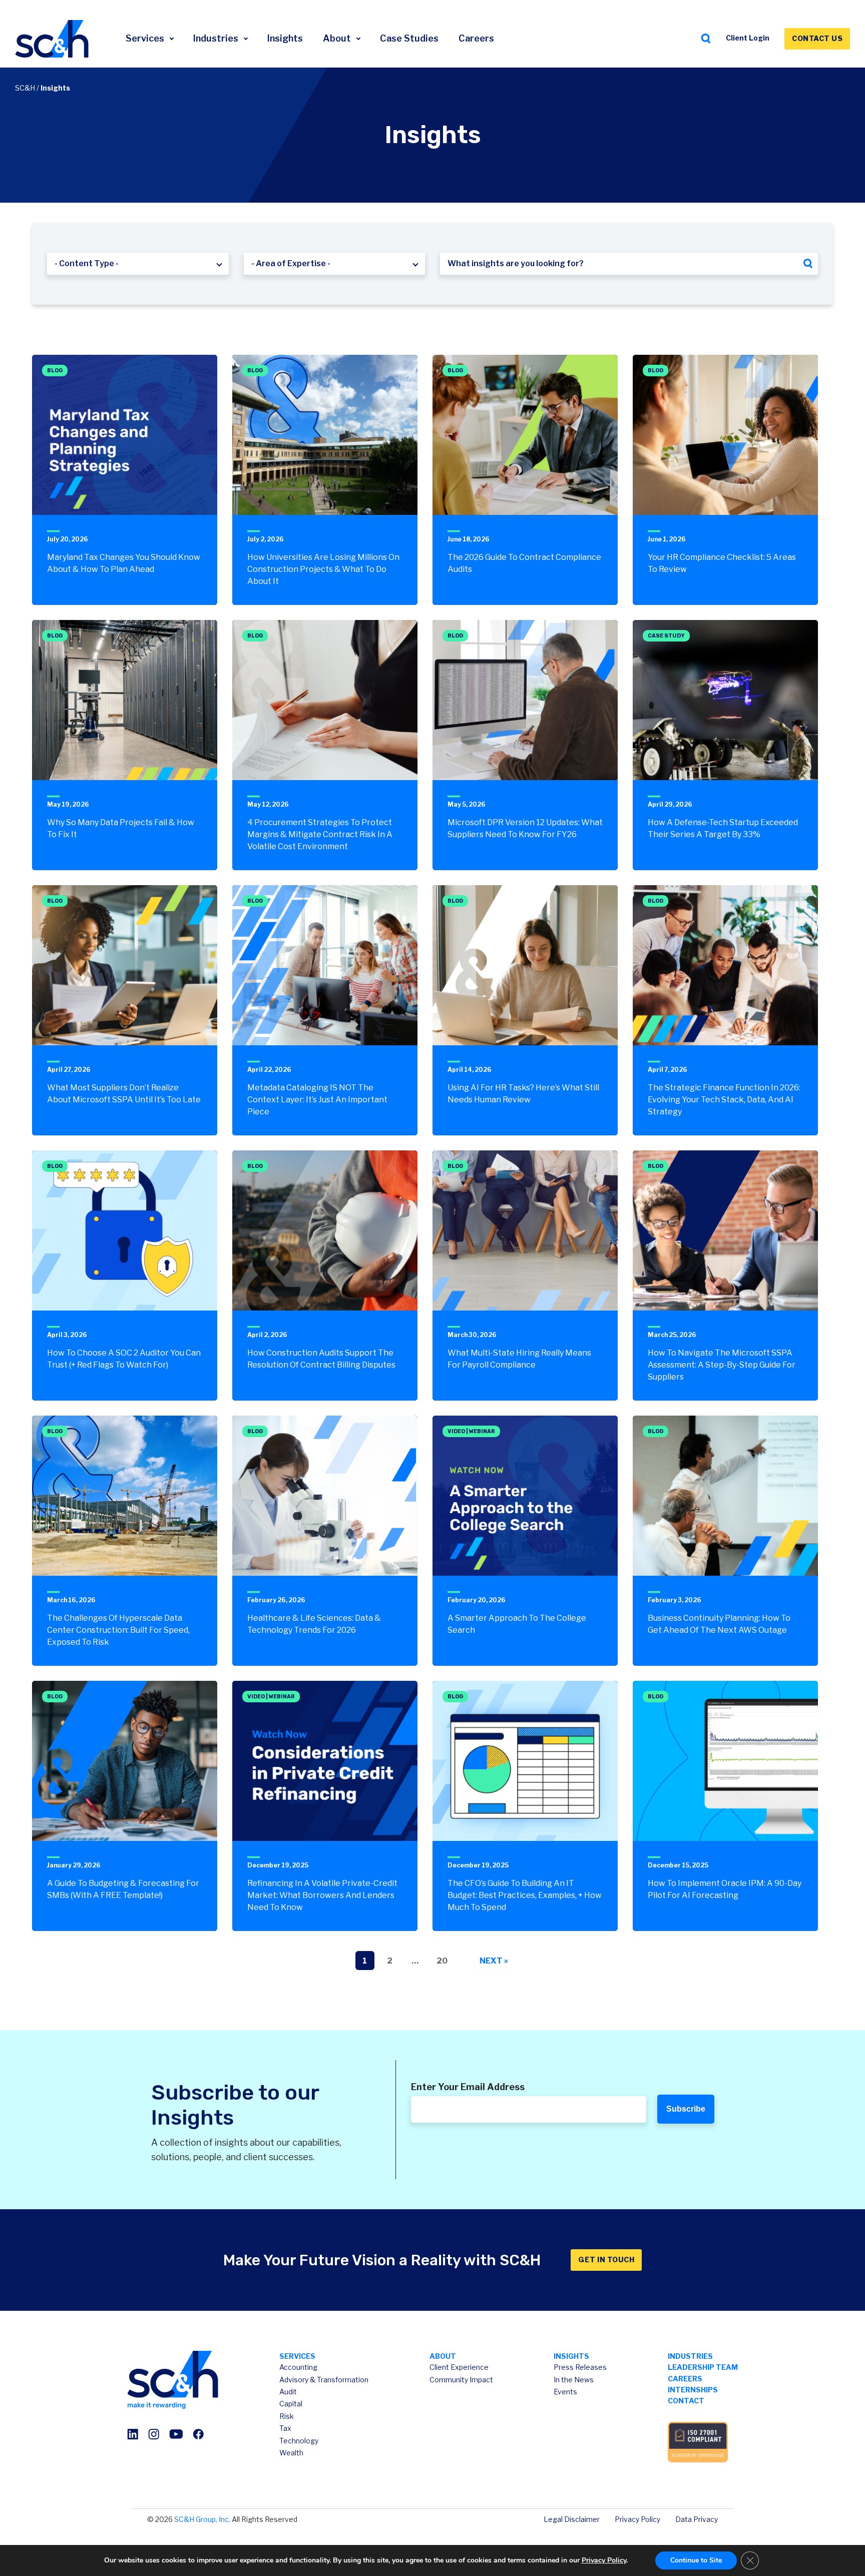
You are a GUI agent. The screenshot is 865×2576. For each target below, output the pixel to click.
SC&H (25, 88)
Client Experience (459, 2367)
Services (146, 38)
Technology (299, 2441)
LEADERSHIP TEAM (703, 2367)
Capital (291, 2404)
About (338, 38)
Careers (476, 38)
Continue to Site (696, 2560)
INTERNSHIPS (693, 2390)
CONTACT (686, 2401)
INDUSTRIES (690, 2356)
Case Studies (409, 38)
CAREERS (685, 2379)
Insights (285, 38)
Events (565, 2392)
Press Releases (580, 2367)
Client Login (748, 38)
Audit (288, 2392)
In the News (574, 2380)
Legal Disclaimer (572, 2519)
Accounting (298, 2367)
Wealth (291, 2453)
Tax (285, 2428)
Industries (217, 38)
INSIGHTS (571, 2356)
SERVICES (297, 2356)
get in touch (606, 2260)
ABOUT (443, 2356)
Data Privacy (697, 2519)
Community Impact (461, 2380)
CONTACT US (817, 38)
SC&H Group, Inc (201, 2519)
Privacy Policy (637, 2519)
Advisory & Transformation (324, 2380)
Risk (287, 2416)
